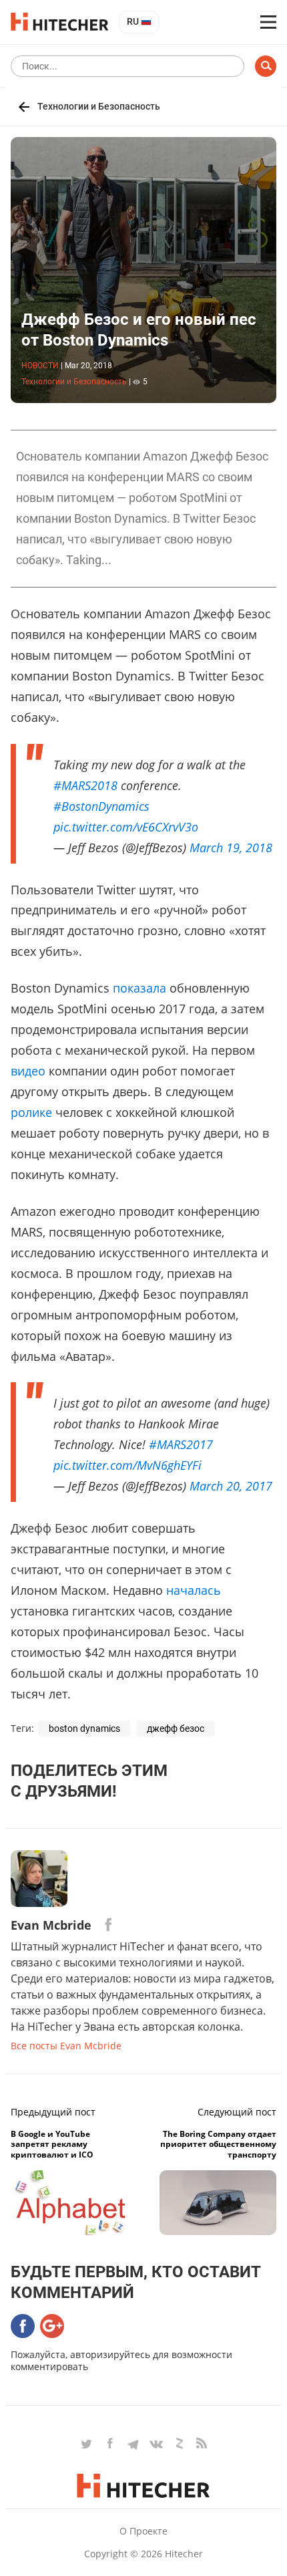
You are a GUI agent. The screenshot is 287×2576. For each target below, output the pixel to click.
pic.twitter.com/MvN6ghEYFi (127, 1465)
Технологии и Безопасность (99, 106)
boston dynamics (84, 1728)
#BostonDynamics (101, 806)
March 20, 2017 (231, 1486)
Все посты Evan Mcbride (66, 2046)
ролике (31, 1112)
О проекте (143, 2531)
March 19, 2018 (231, 848)
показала (139, 988)
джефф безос (176, 1728)
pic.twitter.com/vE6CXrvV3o (126, 827)
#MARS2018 (85, 785)
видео (28, 1071)
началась (194, 1590)
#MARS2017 (181, 1444)
